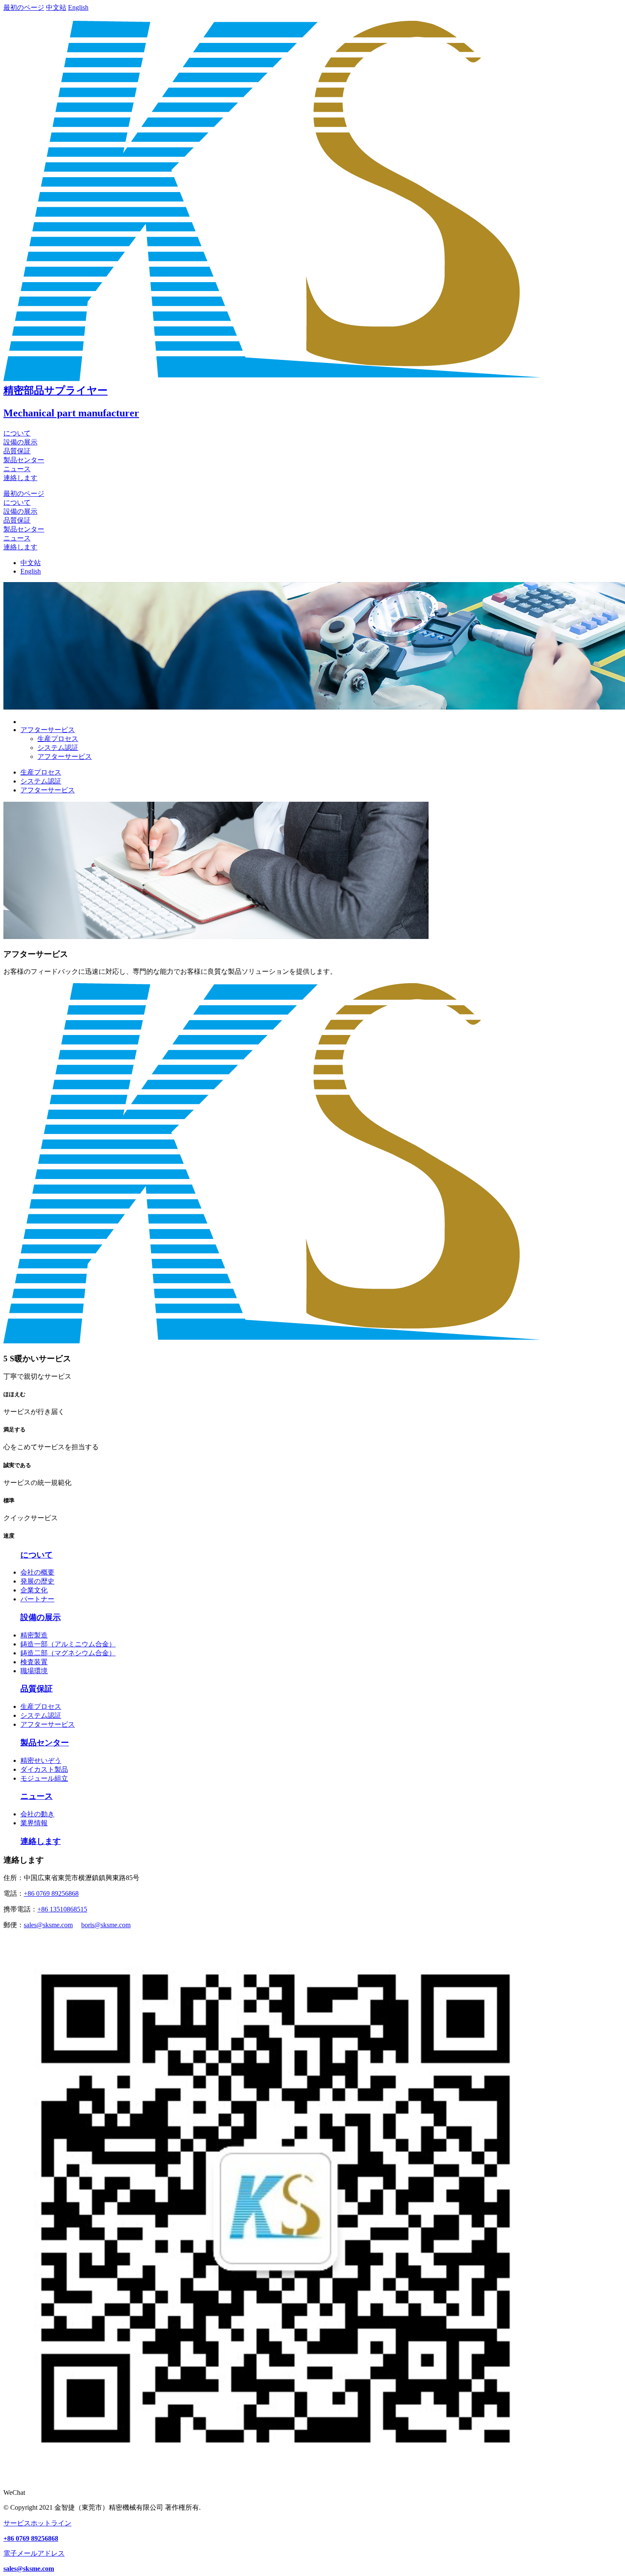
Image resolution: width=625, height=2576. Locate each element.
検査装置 (34, 1662)
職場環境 (34, 1671)
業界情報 (34, 1823)
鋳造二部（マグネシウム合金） (68, 1653)
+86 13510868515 (62, 1909)
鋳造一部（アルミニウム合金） (68, 1644)
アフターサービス (65, 756)
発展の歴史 (37, 1581)
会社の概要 (37, 1572)
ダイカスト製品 (44, 1769)
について (17, 433)
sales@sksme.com (48, 1925)
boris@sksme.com (106, 1925)
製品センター (24, 460)
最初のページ (24, 7)
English (78, 7)
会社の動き (37, 1814)
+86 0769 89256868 (51, 1893)
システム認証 (58, 748)
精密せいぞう (41, 1760)
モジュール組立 (44, 1778)
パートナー (37, 1599)
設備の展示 (20, 442)
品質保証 (17, 451)
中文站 (56, 7)
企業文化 (34, 1590)
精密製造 (34, 1635)
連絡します (20, 478)
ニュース (17, 469)
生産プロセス (58, 739)
